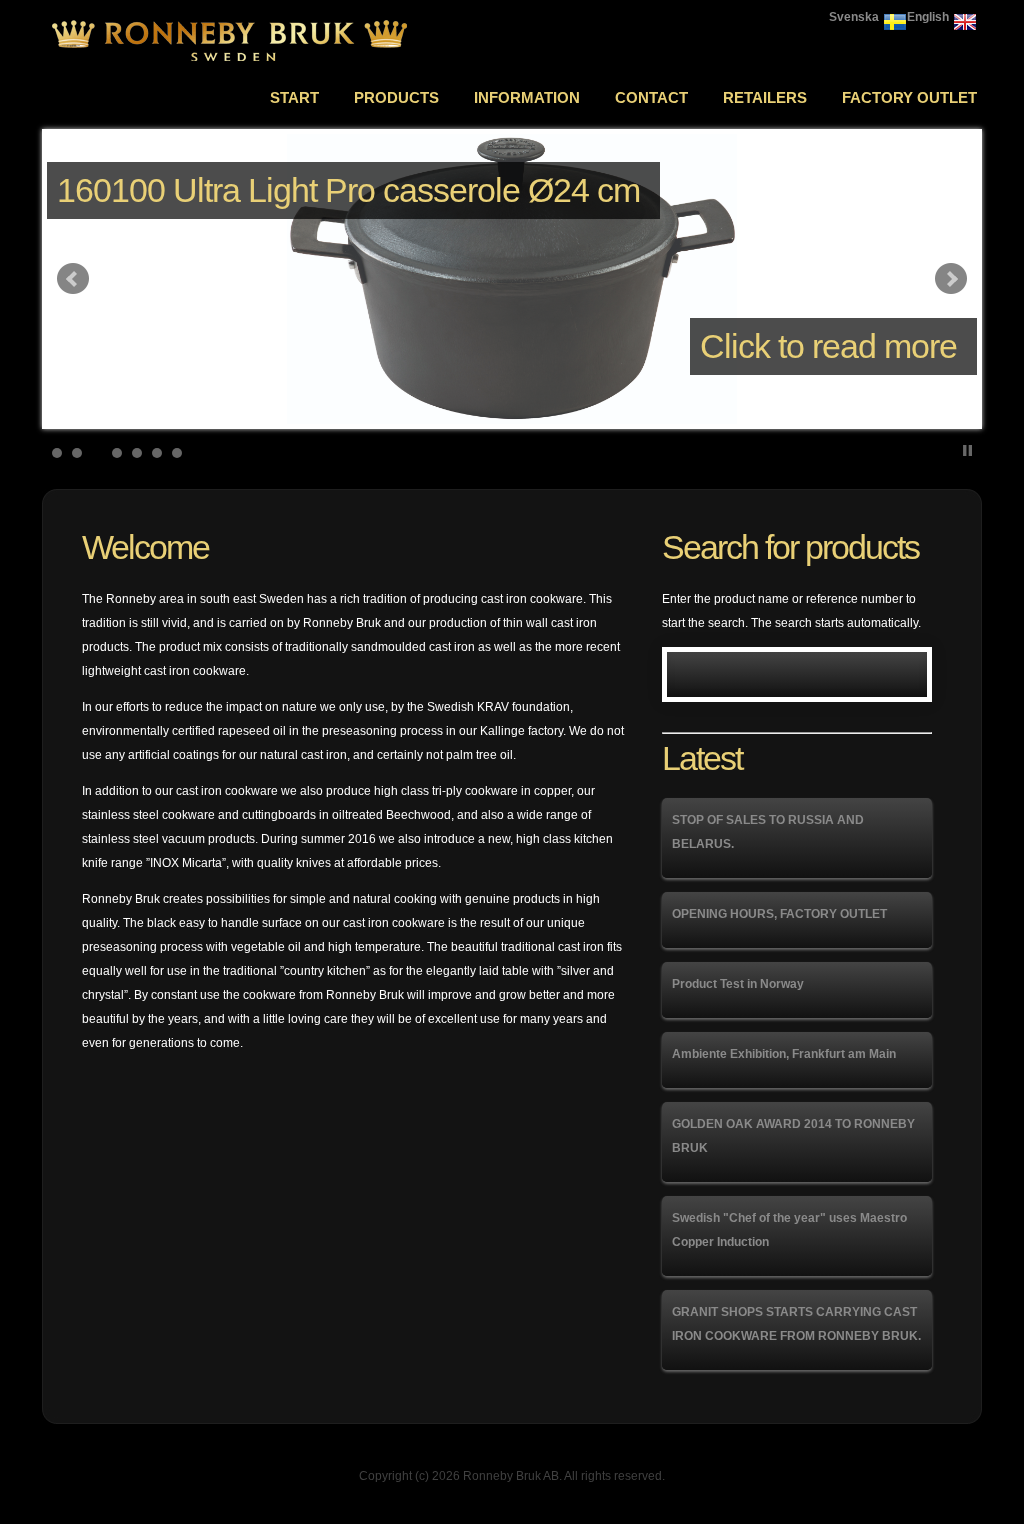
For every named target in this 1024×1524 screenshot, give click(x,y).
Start (294, 97)
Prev (73, 279)
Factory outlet (909, 97)
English (928, 17)
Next (951, 279)
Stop (967, 450)
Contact (651, 97)
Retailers (765, 97)
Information (527, 97)
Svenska (854, 17)
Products (396, 97)
